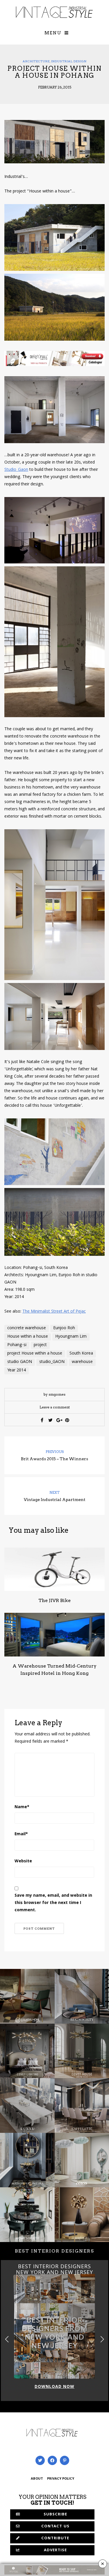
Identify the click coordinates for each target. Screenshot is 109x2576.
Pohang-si (17, 1345)
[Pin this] (67, 1420)
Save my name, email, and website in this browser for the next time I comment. (53, 1903)
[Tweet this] (50, 1420)
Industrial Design (69, 61)
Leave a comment (55, 1407)
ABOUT (37, 2479)
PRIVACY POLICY (61, 2479)
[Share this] (42, 1420)
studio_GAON (52, 1362)
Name (22, 1807)
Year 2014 (17, 1371)
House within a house (28, 1337)
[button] (102, 2339)
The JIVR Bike (54, 1600)
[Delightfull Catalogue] (54, 359)
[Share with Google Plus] (59, 1420)
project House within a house (35, 1354)
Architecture (36, 61)
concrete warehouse (27, 1328)
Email (21, 1834)
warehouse (82, 1362)
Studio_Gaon (16, 470)
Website (23, 1861)
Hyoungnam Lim (71, 1337)
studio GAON (20, 1362)
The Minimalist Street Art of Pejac (54, 1312)
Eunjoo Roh (64, 1328)
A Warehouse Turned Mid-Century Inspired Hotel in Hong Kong (54, 1670)
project (40, 1345)
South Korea (81, 1354)
